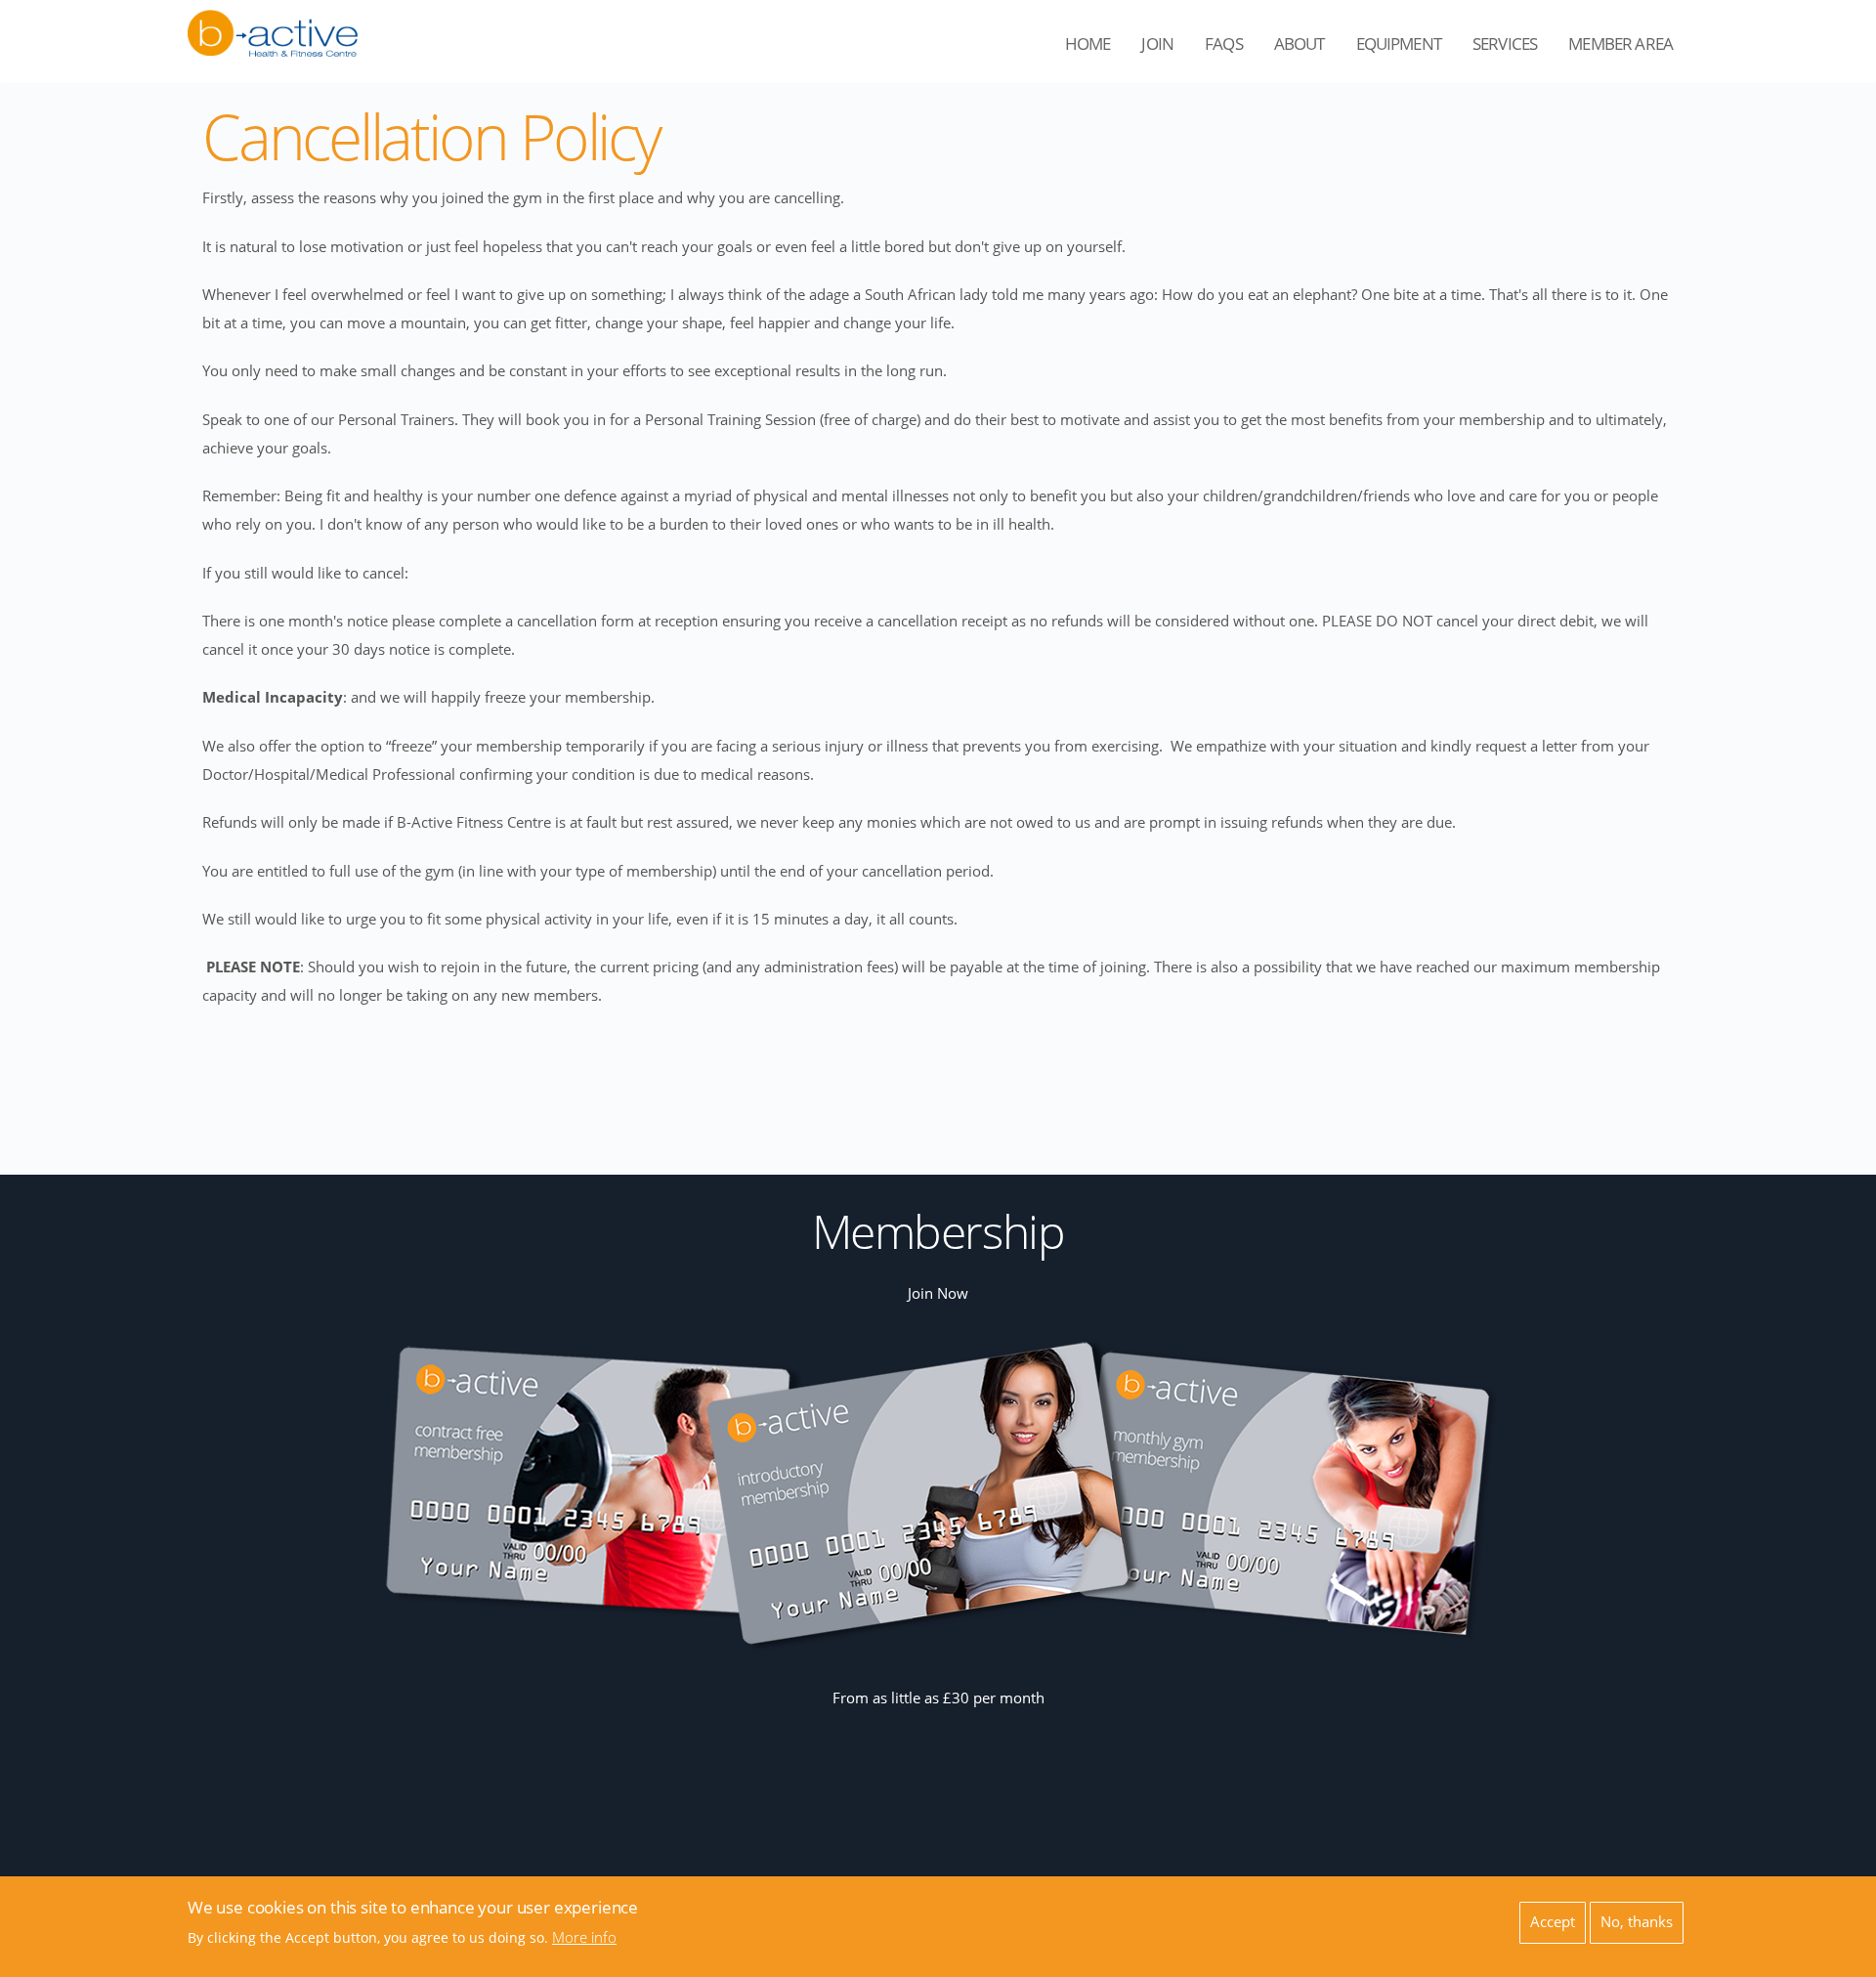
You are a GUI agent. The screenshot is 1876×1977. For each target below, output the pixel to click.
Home (1088, 43)
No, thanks (1637, 1921)
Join (1157, 43)
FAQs (1224, 43)
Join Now (938, 1293)
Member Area (1628, 50)
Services (1513, 50)
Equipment (1407, 50)
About (1307, 50)
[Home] (273, 22)
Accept (1553, 1921)
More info (584, 1938)
